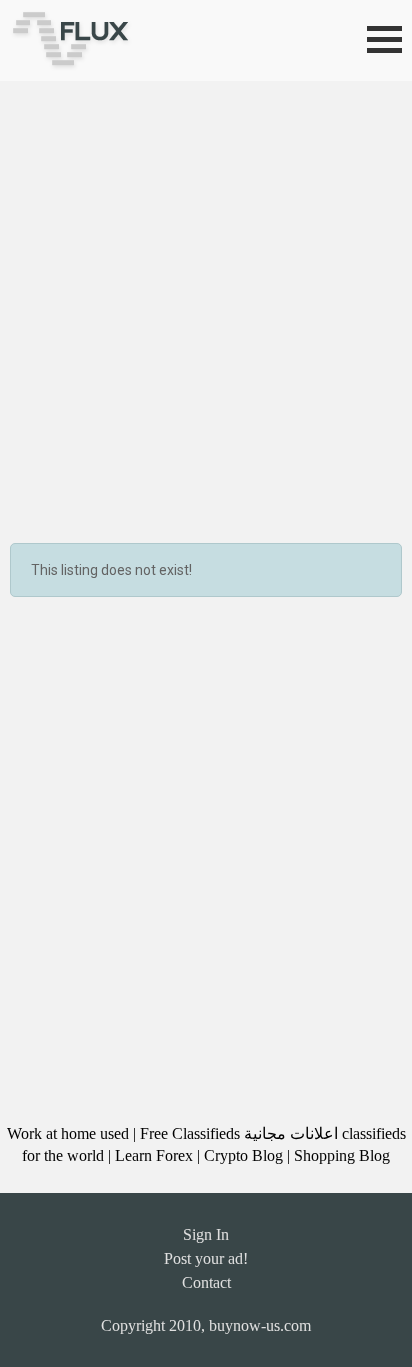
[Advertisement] (206, 297)
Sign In (206, 1234)
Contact (206, 1282)
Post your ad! (206, 1258)
